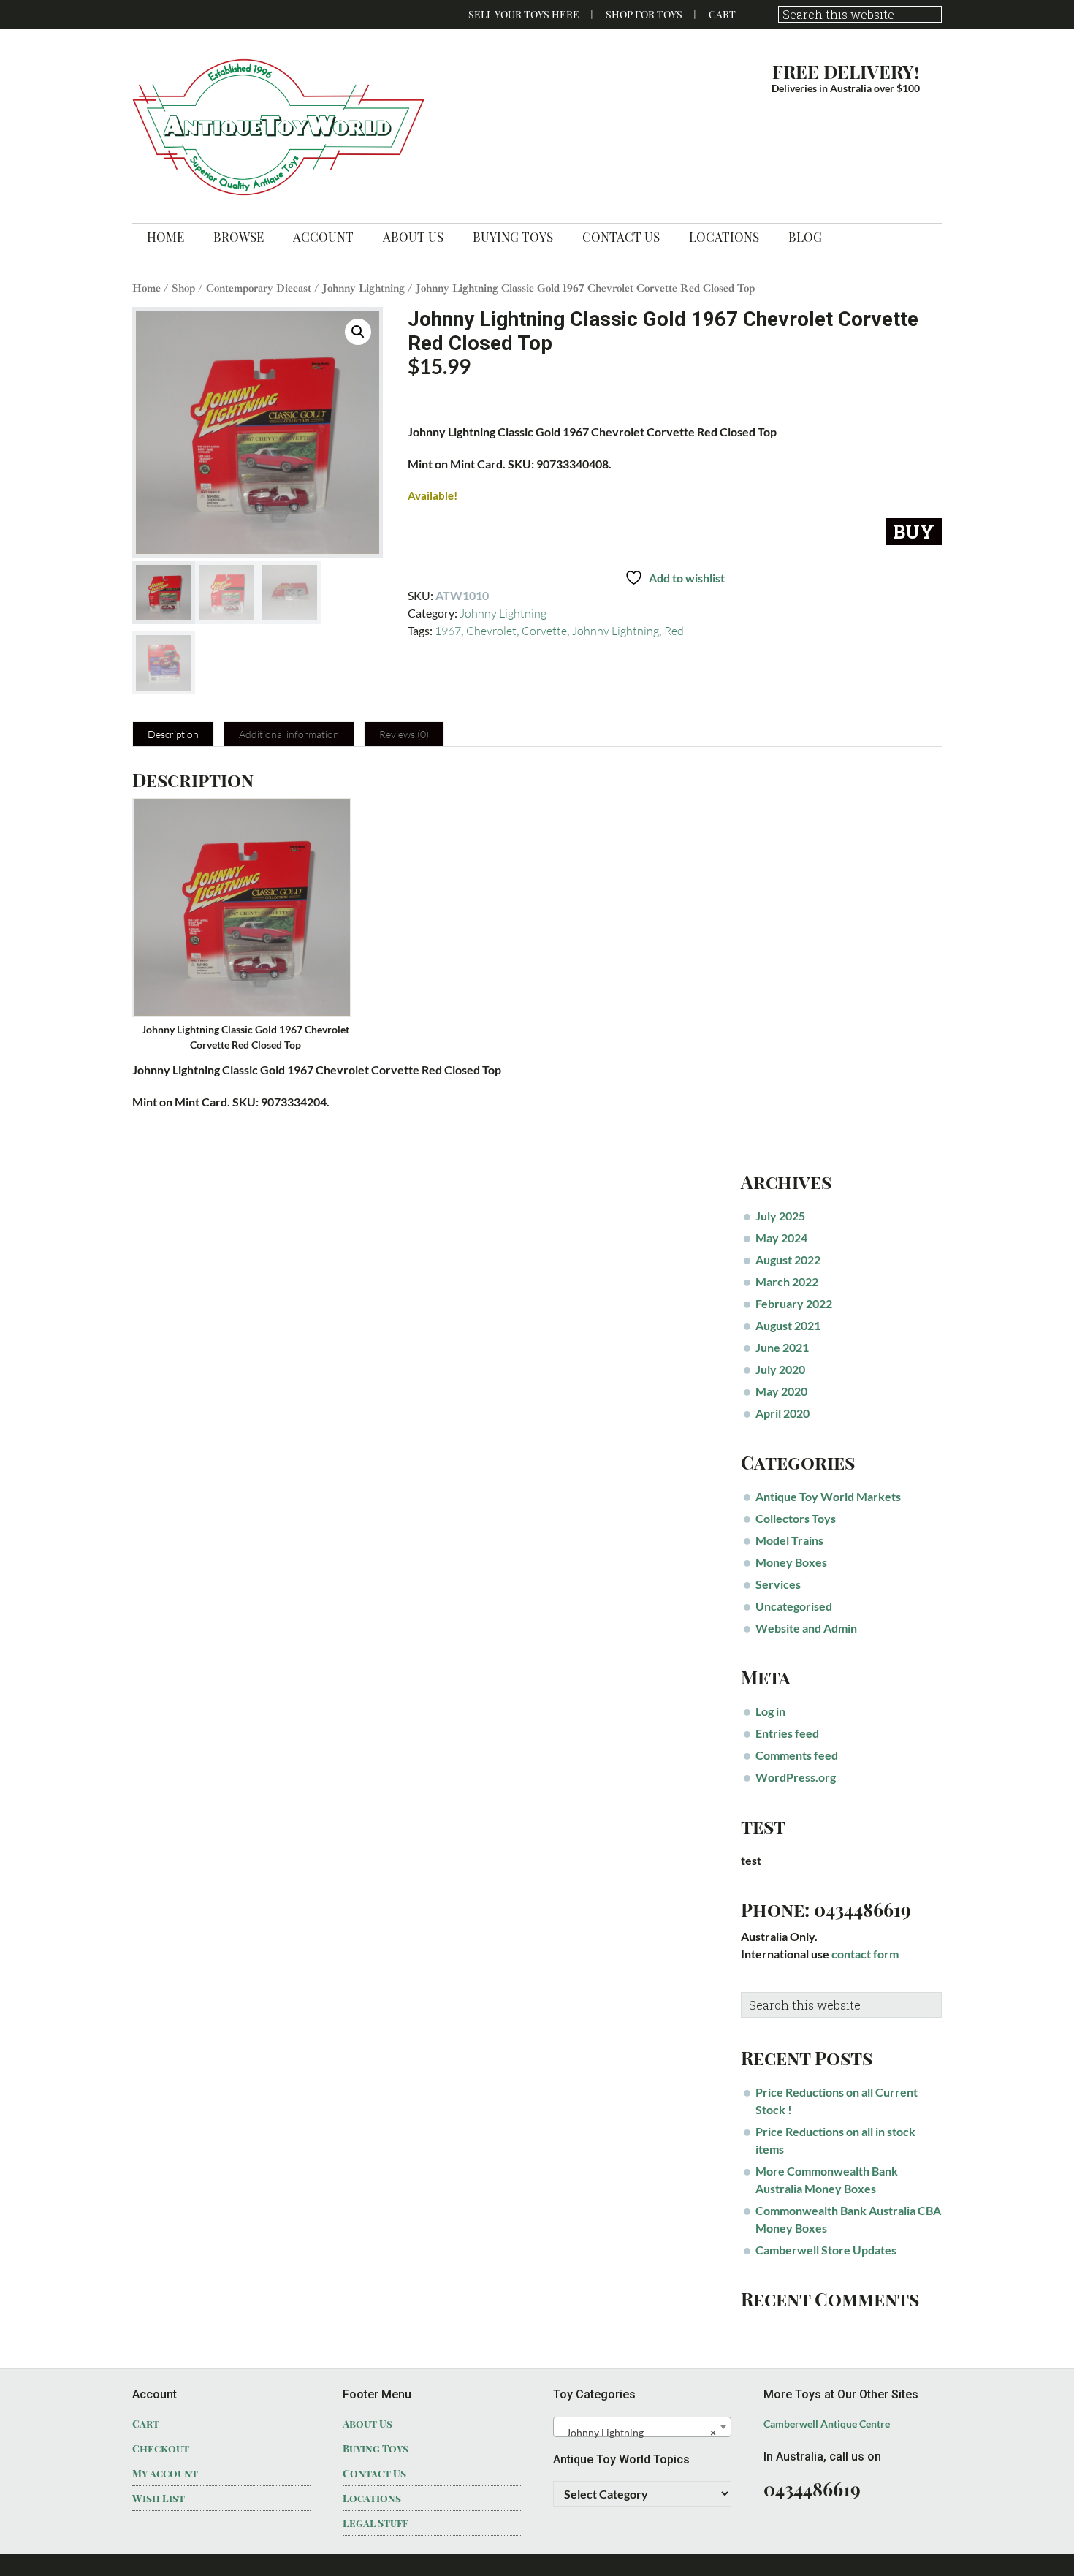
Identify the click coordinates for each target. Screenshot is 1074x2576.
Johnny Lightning (363, 288)
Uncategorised (794, 1606)
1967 (448, 631)
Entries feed (787, 1733)
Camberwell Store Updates (826, 2250)
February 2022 (794, 1303)
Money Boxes (791, 1562)
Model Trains (789, 1540)
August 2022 (788, 1259)
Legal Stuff (376, 2523)
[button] (358, 332)
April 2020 (782, 1413)
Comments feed (797, 1755)
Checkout (161, 2448)
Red (674, 631)
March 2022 (787, 1281)
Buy (914, 532)
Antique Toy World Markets (828, 1496)
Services (778, 1584)
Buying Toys (376, 2448)
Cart (722, 14)
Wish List (159, 2498)
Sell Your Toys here (524, 14)
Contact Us (374, 2473)
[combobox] (642, 2427)
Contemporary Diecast (259, 288)
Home (146, 288)
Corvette (544, 631)
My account (165, 2473)
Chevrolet (491, 631)
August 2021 (788, 1325)
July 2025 (780, 1216)
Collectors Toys (796, 1518)
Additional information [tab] (289, 734)
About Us (367, 2424)
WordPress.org (796, 1777)
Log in (770, 1711)
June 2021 (782, 1347)
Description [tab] (173, 734)
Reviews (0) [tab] (404, 734)
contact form (865, 1954)
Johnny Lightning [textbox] (638, 2432)
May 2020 (781, 1391)
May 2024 (781, 1238)
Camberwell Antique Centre (827, 2424)
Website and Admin (806, 1628)
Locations (372, 2498)
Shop (183, 288)
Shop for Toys (644, 14)
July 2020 (780, 1369)
